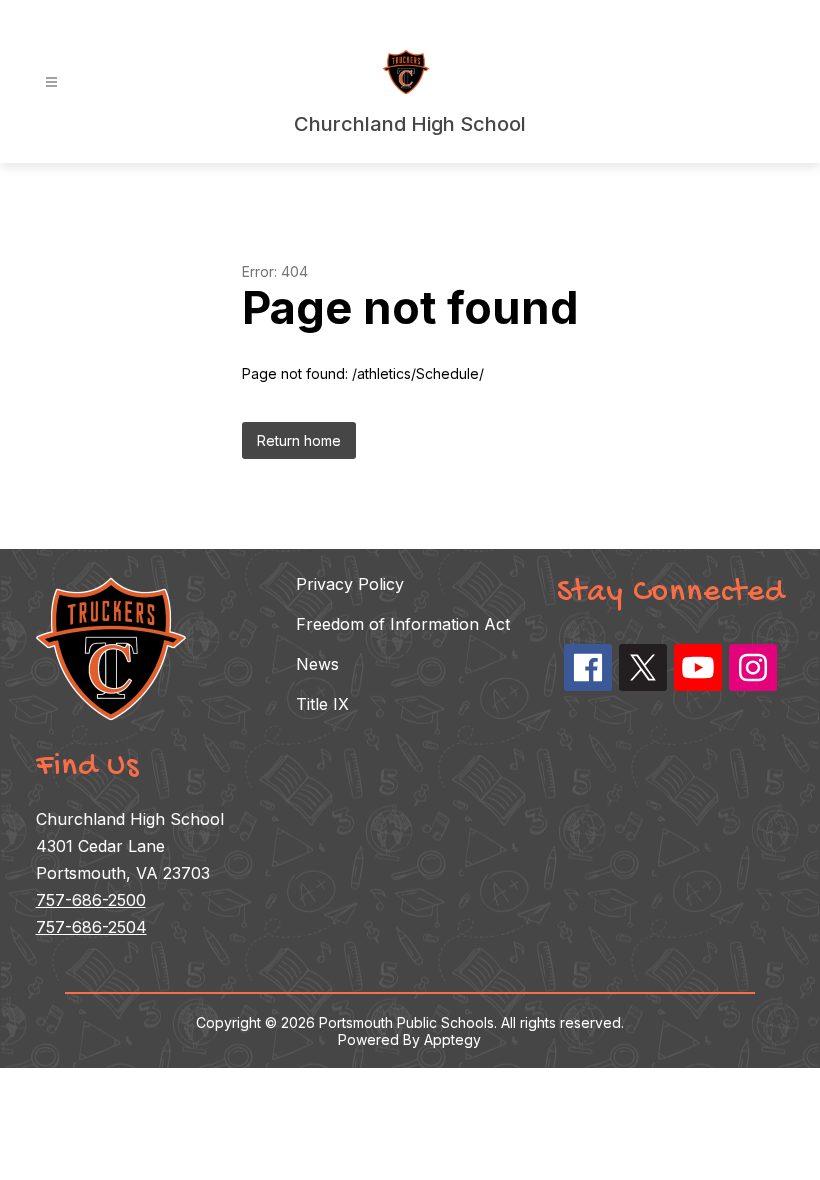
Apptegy (452, 1039)
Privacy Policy (350, 584)
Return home (299, 440)
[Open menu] (51, 82)
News (317, 664)
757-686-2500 (91, 900)
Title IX (322, 704)
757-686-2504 (91, 927)
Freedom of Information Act (403, 624)
